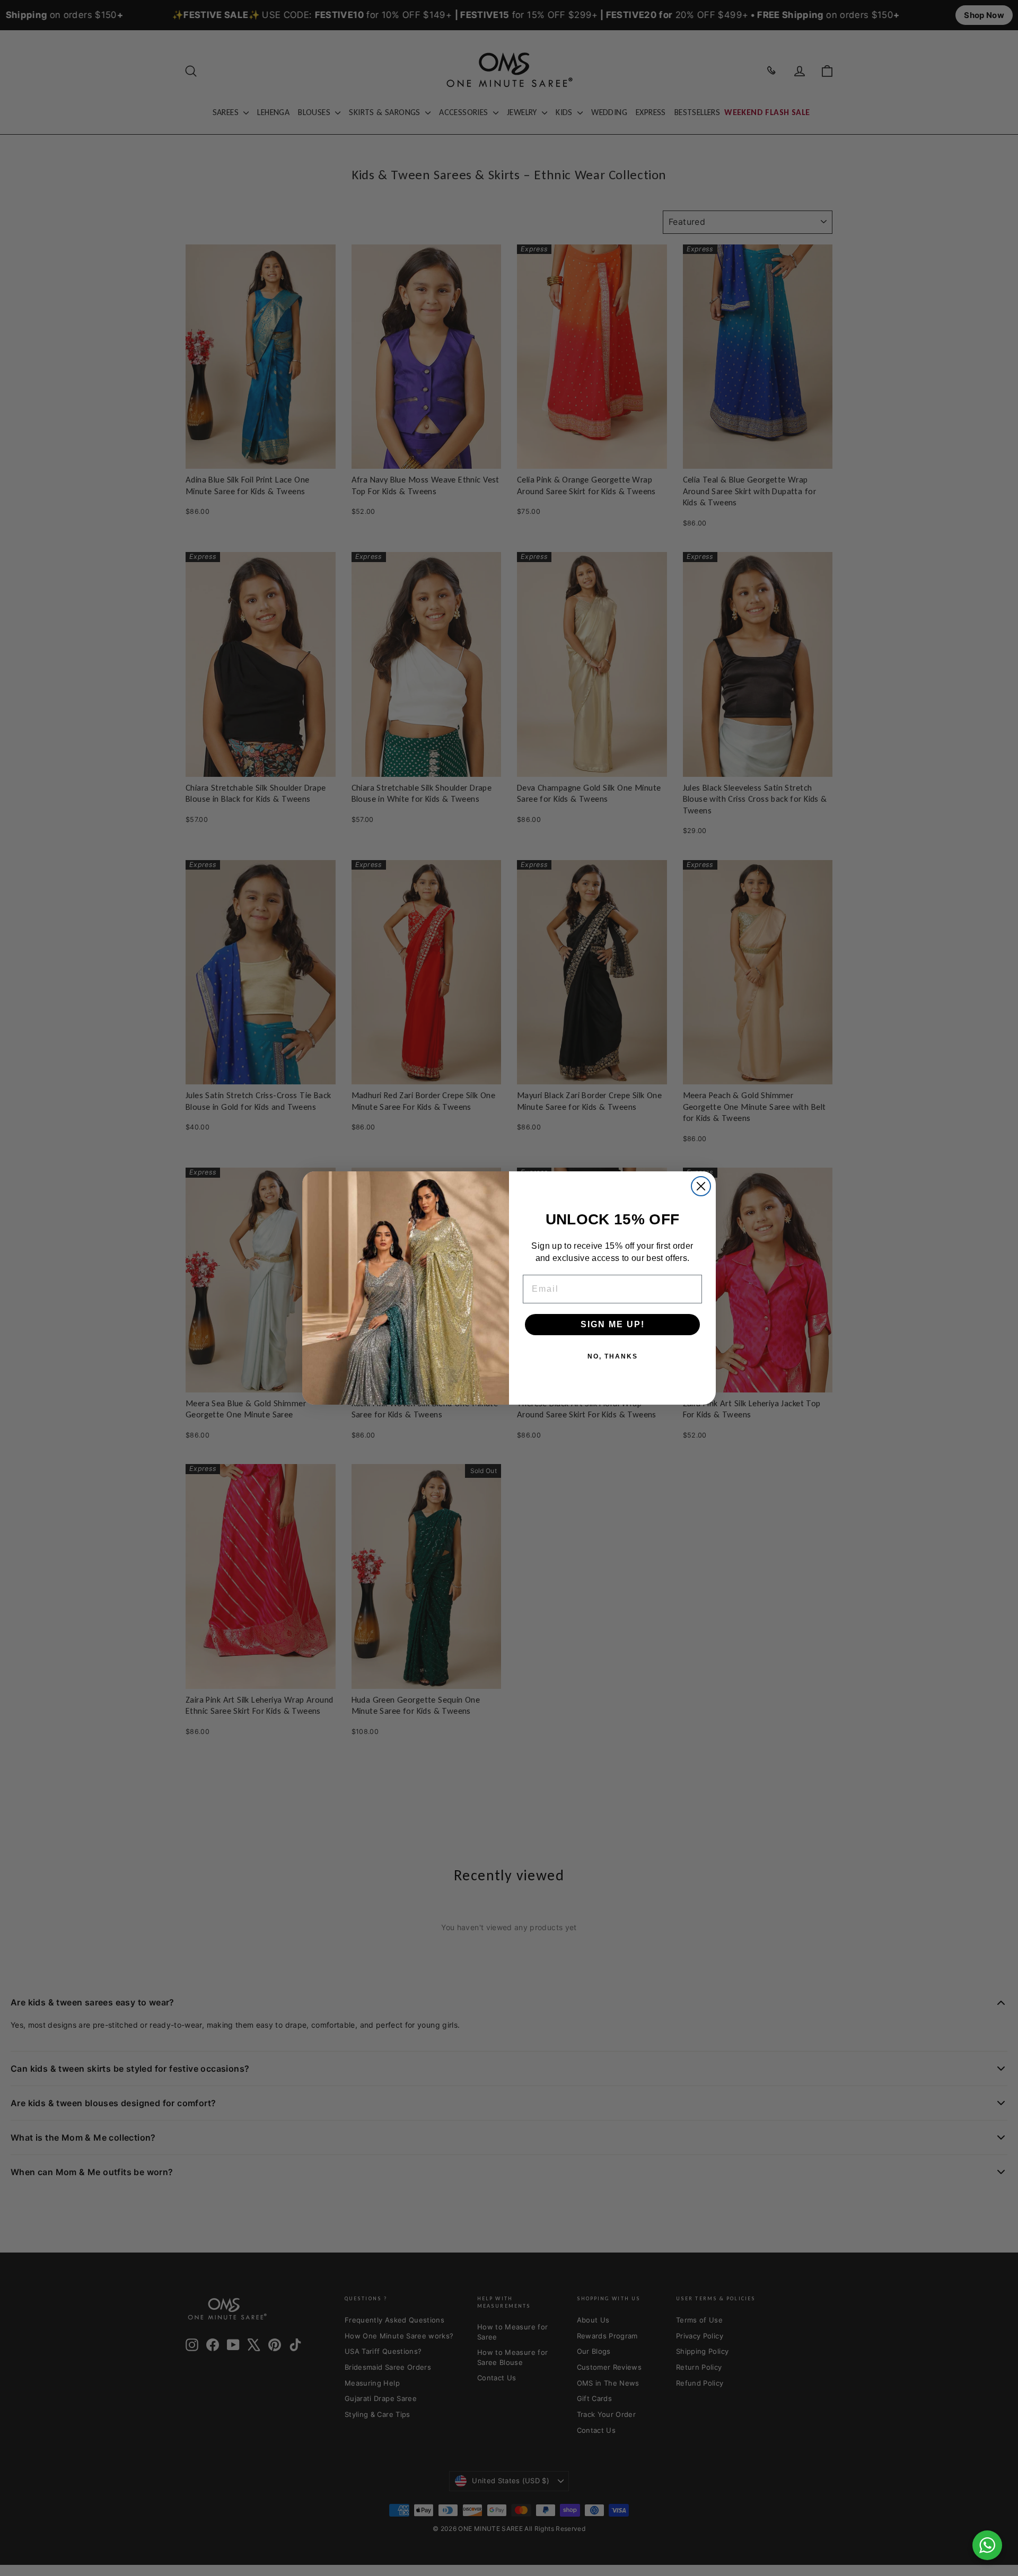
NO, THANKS (613, 1356)
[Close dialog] (701, 1186)
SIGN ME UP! (613, 1324)
